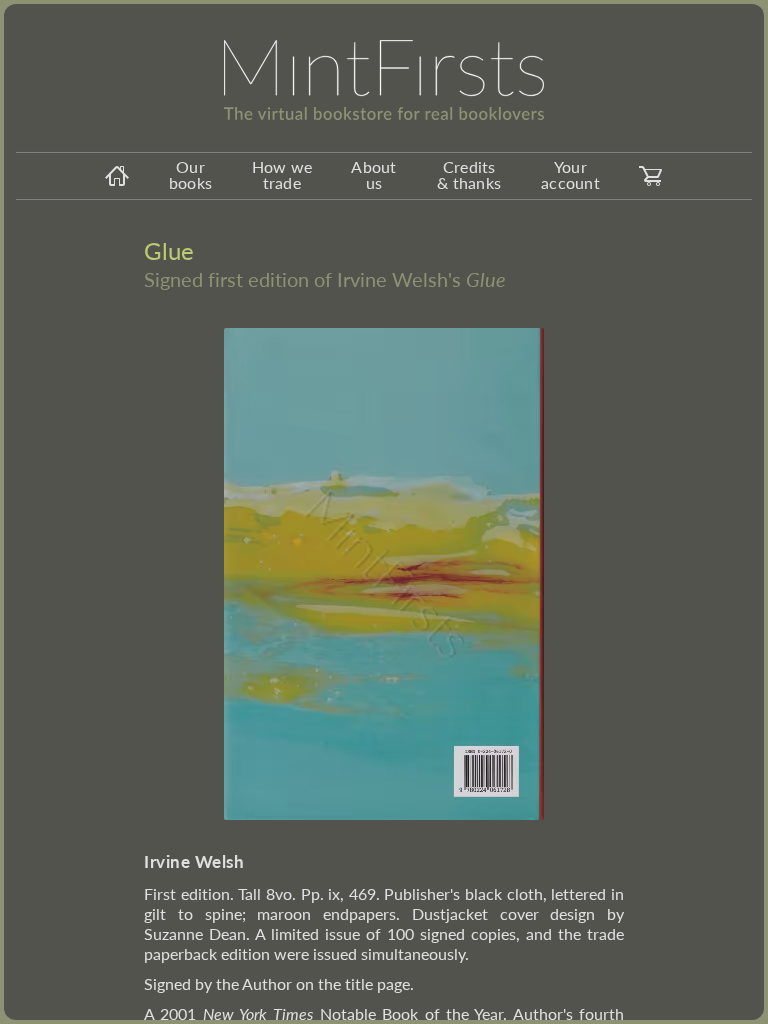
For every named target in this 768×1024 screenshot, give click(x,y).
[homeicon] (117, 176)
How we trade (282, 174)
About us (373, 174)
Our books (190, 174)
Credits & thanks (469, 174)
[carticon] (651, 176)
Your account (570, 174)
